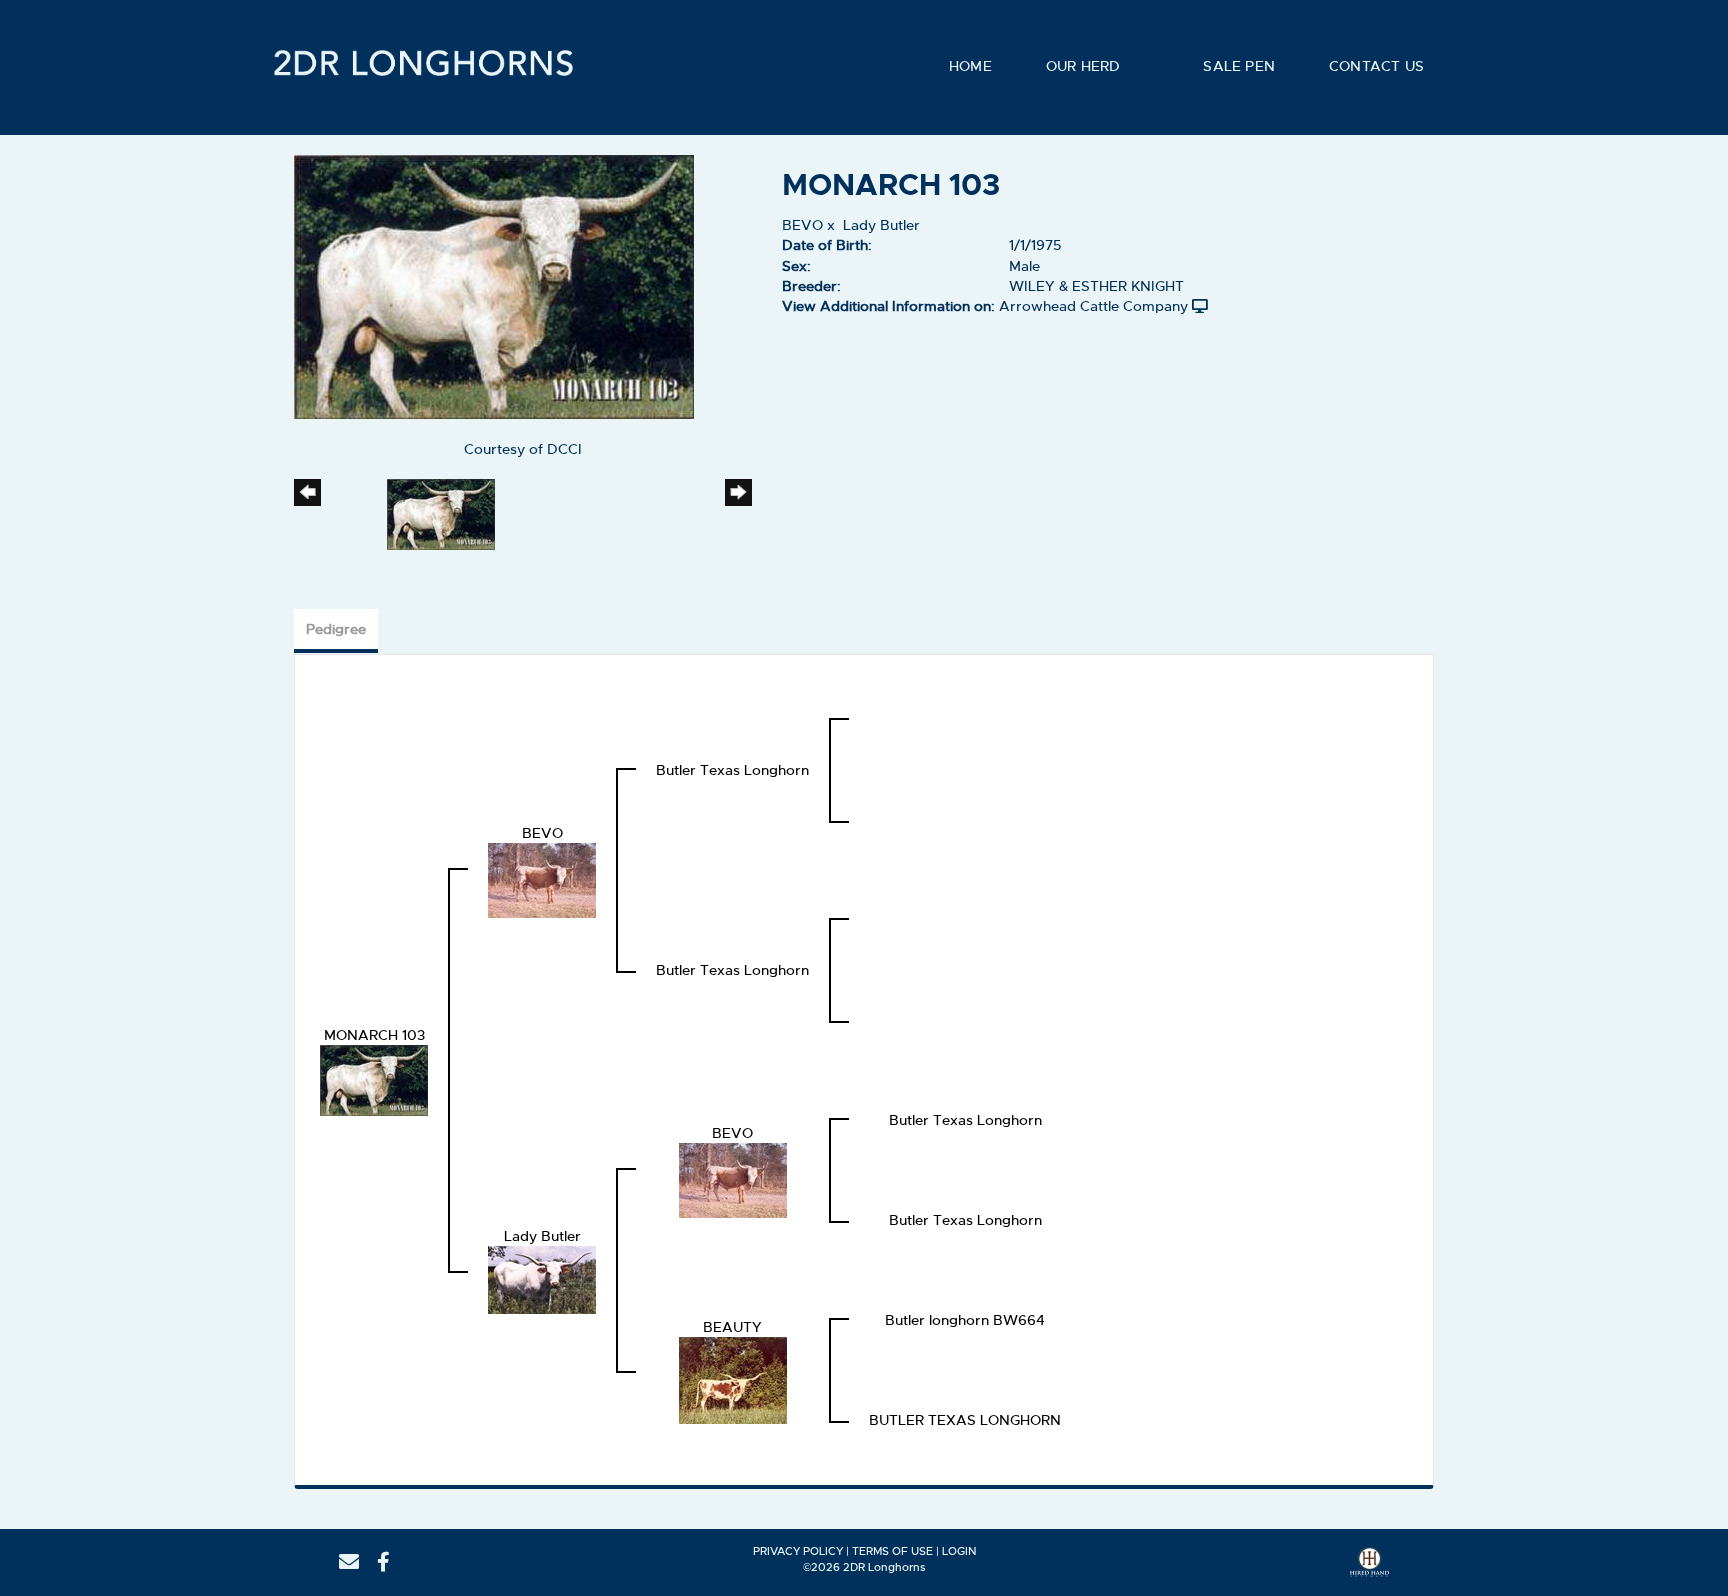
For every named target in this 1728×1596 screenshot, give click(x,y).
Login (959, 1551)
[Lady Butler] (542, 1277)
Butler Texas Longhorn (732, 770)
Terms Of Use (892, 1551)
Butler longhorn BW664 (965, 1320)
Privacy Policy (798, 1551)
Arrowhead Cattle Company (1093, 306)
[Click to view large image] (494, 284)
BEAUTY (732, 1327)
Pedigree (336, 629)
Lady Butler (881, 225)
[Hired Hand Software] (1369, 1569)
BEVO (802, 225)
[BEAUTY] (733, 1377)
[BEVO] (542, 877)
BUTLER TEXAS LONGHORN (965, 1420)
